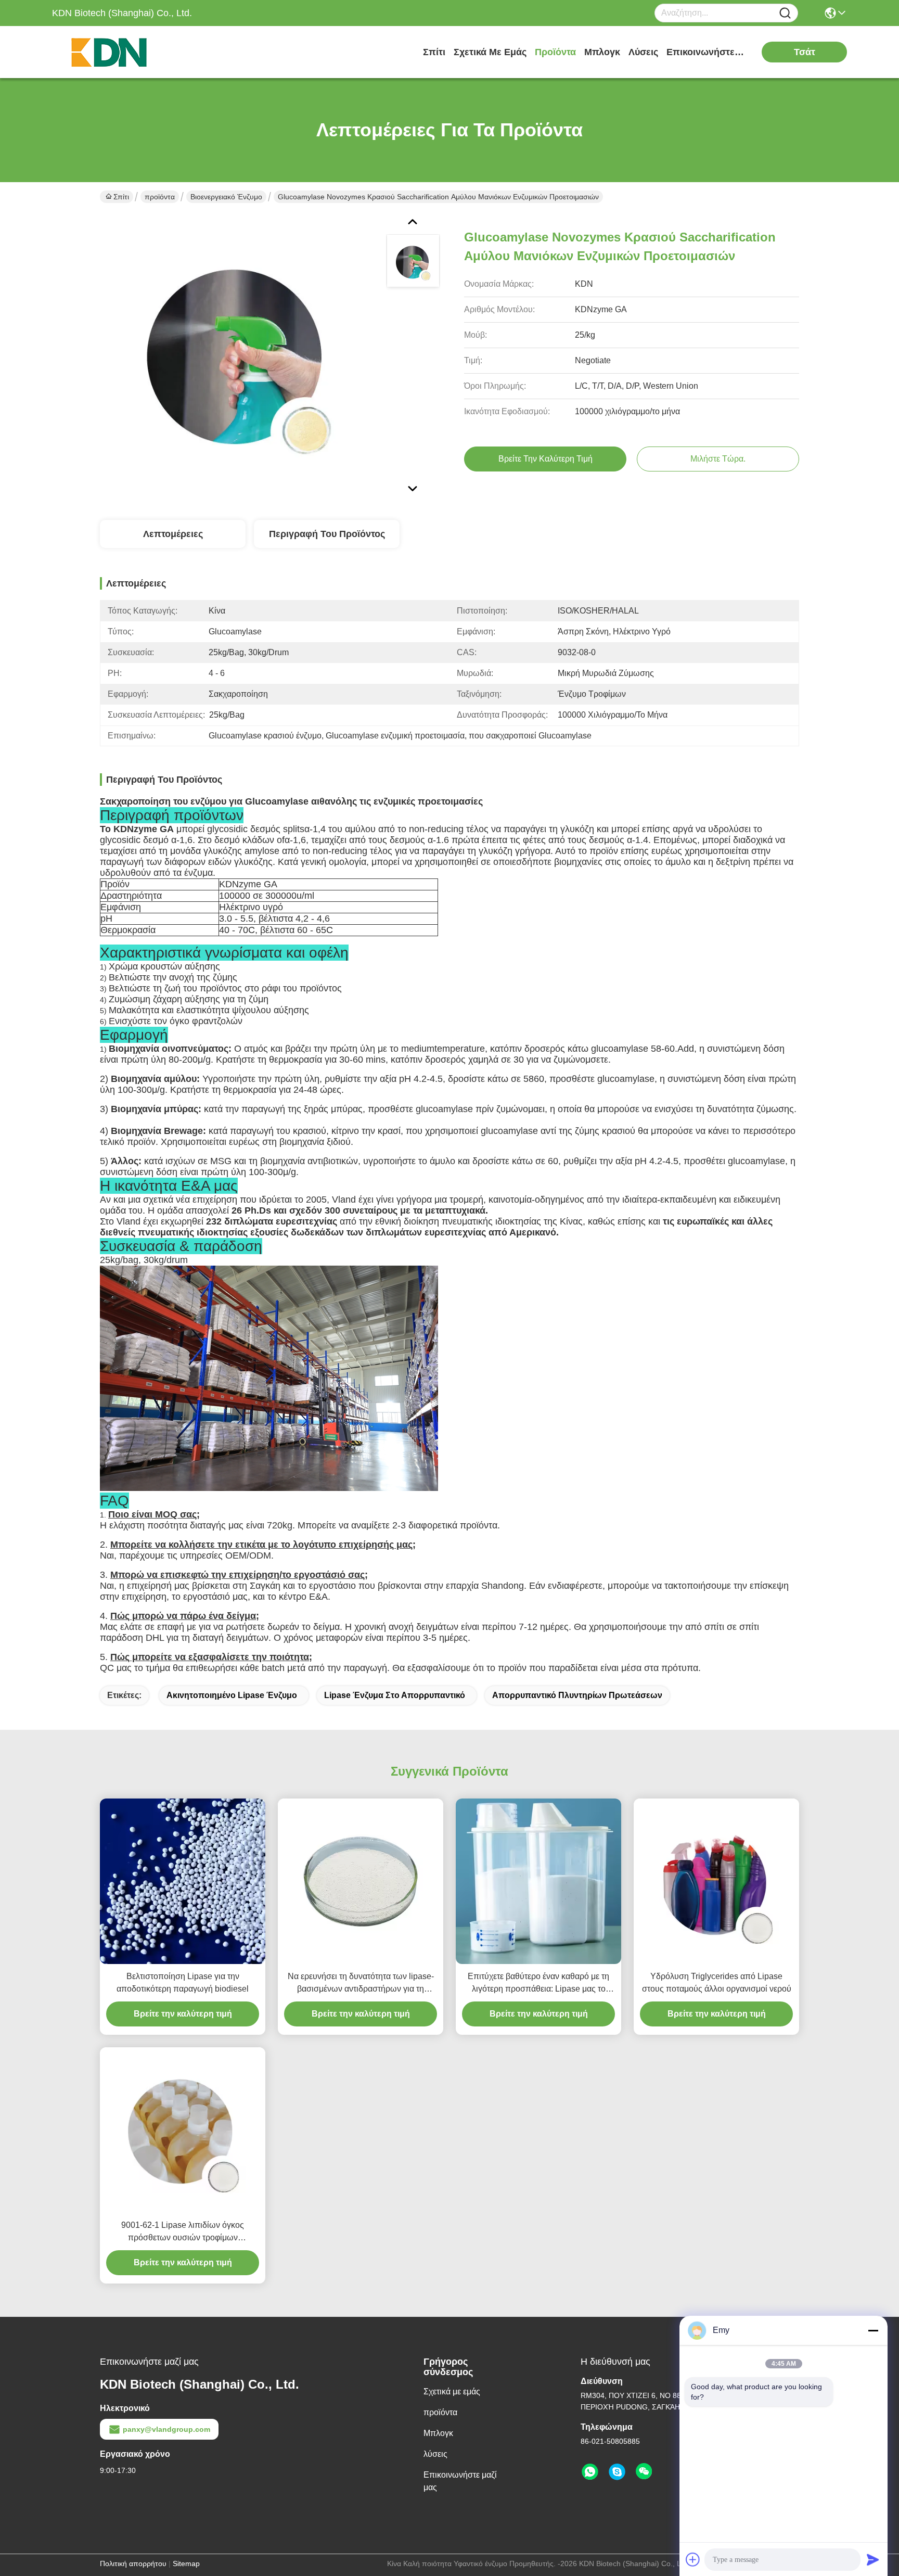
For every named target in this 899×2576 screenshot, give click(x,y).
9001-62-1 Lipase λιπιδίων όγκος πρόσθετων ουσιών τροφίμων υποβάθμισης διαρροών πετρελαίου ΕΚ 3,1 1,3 (183, 2232)
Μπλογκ (602, 52)
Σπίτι (434, 52)
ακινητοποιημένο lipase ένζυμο (232, 1695)
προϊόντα (555, 52)
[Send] (873, 2559)
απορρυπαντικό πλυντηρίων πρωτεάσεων (577, 1695)
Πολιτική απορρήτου (133, 2564)
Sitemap (186, 2564)
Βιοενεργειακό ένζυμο (226, 197)
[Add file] (693, 2559)
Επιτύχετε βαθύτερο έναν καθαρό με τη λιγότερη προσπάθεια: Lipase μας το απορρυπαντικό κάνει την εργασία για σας (538, 1984)
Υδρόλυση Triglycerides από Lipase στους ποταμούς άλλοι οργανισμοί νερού (717, 1982)
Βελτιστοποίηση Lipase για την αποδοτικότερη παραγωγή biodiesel (183, 1982)
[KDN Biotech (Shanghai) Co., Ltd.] (109, 52)
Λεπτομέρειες (173, 534)
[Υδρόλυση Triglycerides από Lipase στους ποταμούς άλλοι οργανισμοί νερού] (716, 1881)
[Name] (785, 13)
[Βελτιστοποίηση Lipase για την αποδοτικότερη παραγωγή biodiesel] (183, 1881)
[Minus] (873, 2330)
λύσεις (643, 52)
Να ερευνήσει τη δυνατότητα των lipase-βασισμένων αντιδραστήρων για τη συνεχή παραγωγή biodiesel (361, 1984)
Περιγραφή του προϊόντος (327, 534)
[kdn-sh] (617, 2472)
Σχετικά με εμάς (490, 52)
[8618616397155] (590, 2472)
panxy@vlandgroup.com (166, 2429)
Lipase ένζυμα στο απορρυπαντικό (395, 1695)
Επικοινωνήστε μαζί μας (705, 52)
